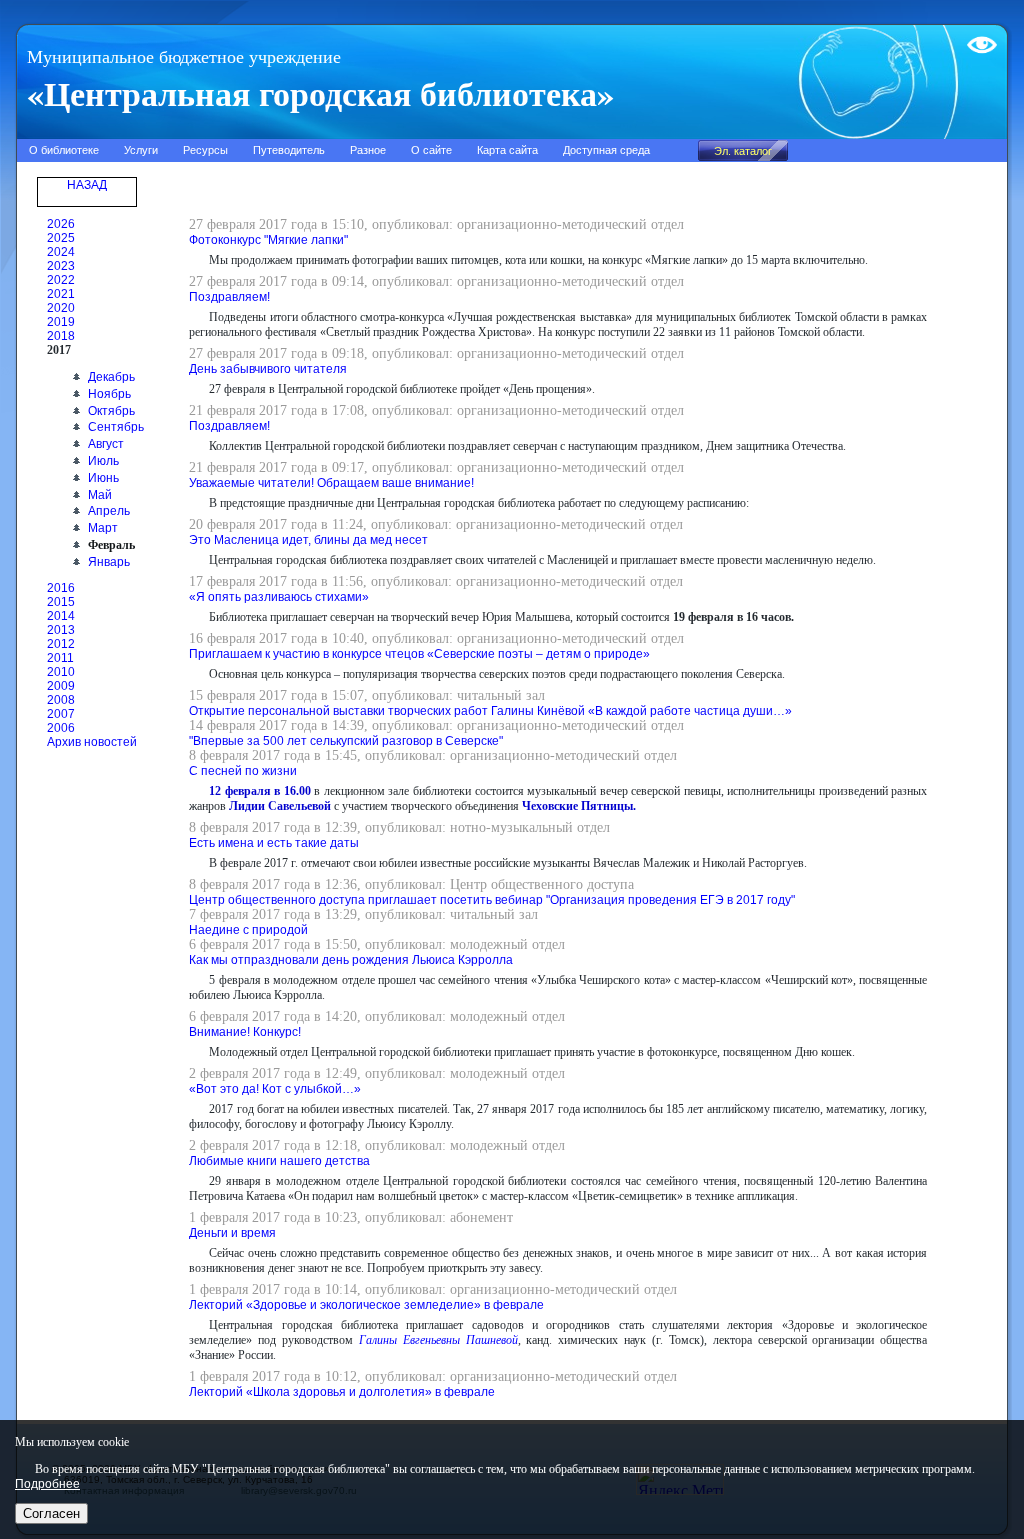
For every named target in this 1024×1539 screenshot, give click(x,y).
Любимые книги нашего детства (279, 1161)
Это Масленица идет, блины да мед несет (308, 540)
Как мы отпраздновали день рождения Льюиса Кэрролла (351, 960)
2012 (61, 644)
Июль (103, 461)
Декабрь (111, 377)
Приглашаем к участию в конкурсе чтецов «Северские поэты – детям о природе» (419, 654)
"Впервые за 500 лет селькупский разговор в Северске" (346, 741)
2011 (60, 658)
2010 (61, 672)
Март (103, 528)
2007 (61, 714)
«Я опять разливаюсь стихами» (279, 597)
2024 (61, 252)
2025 (61, 238)
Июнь (103, 478)
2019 (61, 322)
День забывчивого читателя (268, 369)
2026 (61, 224)
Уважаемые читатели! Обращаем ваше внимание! (331, 483)
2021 (61, 294)
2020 (61, 308)
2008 (61, 700)
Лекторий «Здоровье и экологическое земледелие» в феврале (366, 1305)
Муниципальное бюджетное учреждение (184, 57)
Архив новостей (92, 742)
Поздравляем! (229, 297)
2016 (61, 588)
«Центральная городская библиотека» (320, 93)
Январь (109, 562)
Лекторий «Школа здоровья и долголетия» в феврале (342, 1392)
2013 (61, 630)
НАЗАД (87, 185)
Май (100, 495)
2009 (61, 686)
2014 (61, 616)
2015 (61, 602)
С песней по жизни (243, 771)
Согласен (51, 1513)
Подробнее (47, 1484)
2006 (61, 728)
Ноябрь (109, 394)
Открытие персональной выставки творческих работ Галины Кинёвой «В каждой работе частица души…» (490, 711)
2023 (61, 266)
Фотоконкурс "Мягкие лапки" (268, 240)
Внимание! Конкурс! (245, 1032)
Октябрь (111, 411)
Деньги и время (232, 1233)
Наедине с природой (248, 930)
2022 (61, 280)
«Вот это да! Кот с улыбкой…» (275, 1089)
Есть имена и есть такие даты (274, 843)
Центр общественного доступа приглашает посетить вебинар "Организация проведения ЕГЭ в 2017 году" (492, 900)
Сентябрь (116, 427)
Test (978, 37)
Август (106, 444)
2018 (61, 336)
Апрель (109, 511)
